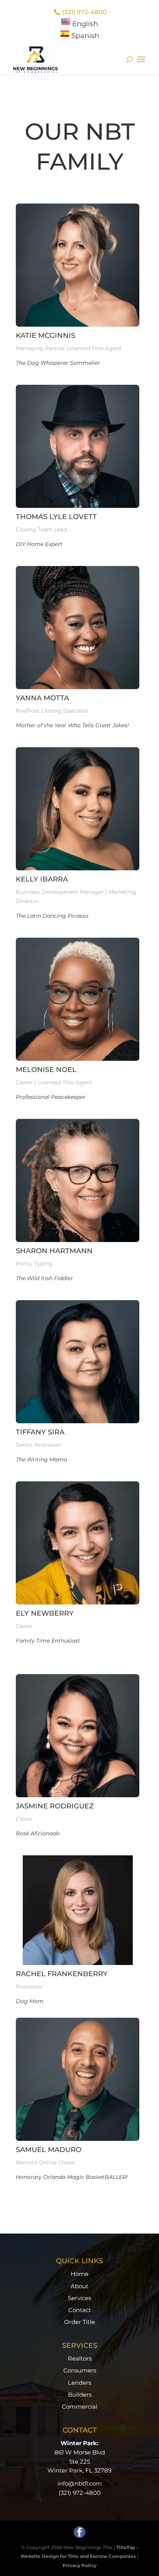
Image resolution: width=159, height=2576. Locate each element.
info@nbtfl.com (80, 2483)
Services (79, 2298)
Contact (80, 2310)
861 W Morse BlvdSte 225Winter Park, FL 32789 (79, 2462)
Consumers (80, 2370)
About (79, 2286)
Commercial (79, 2407)
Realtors (80, 2358)
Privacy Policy (79, 2565)
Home (79, 2274)
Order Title (79, 2322)
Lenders (79, 2383)
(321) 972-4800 (85, 12)
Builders (80, 2395)
